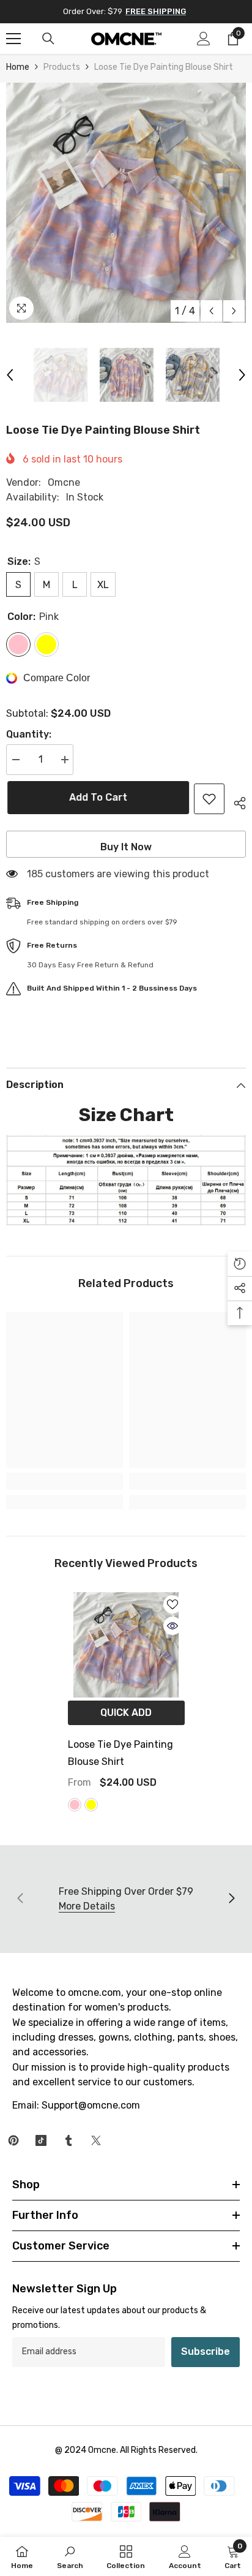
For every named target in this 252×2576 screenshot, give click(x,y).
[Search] (48, 39)
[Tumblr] (69, 2140)
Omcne (64, 482)
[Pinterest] (13, 2140)
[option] (126, 203)
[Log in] (204, 39)
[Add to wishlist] (209, 799)
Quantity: (29, 734)
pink (75, 1805)
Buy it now (126, 847)
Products (62, 67)
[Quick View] (172, 1626)
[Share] (235, 801)
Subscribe (206, 2351)
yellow (91, 1805)
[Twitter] (96, 2140)
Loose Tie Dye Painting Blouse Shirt (120, 1753)
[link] (65, 1481)
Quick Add (126, 1713)
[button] (211, 311)
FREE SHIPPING (156, 11)
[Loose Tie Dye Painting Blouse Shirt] (126, 1645)
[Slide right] (231, 1899)
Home (18, 67)
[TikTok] (41, 2140)
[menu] (13, 39)
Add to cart (97, 797)
